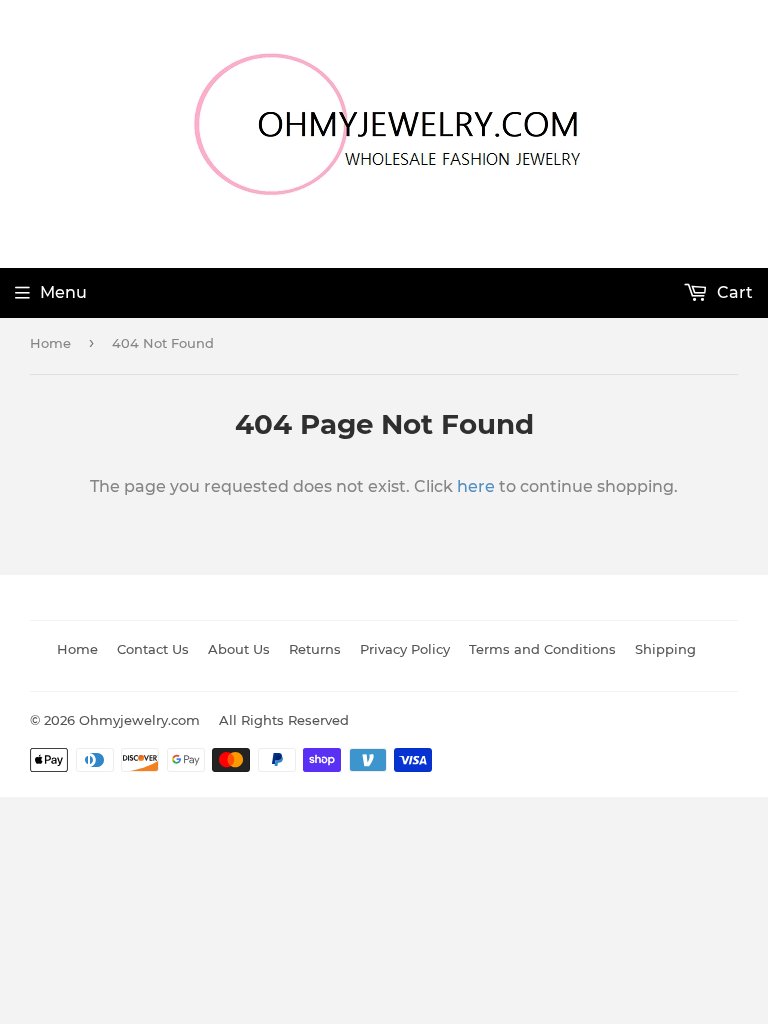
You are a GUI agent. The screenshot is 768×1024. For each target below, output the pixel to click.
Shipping (665, 649)
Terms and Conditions (542, 649)
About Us (239, 649)
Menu (63, 292)
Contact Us (153, 649)
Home (50, 343)
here (476, 486)
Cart (733, 292)
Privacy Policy (405, 649)
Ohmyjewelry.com (139, 720)
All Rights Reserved (284, 720)
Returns (315, 649)
